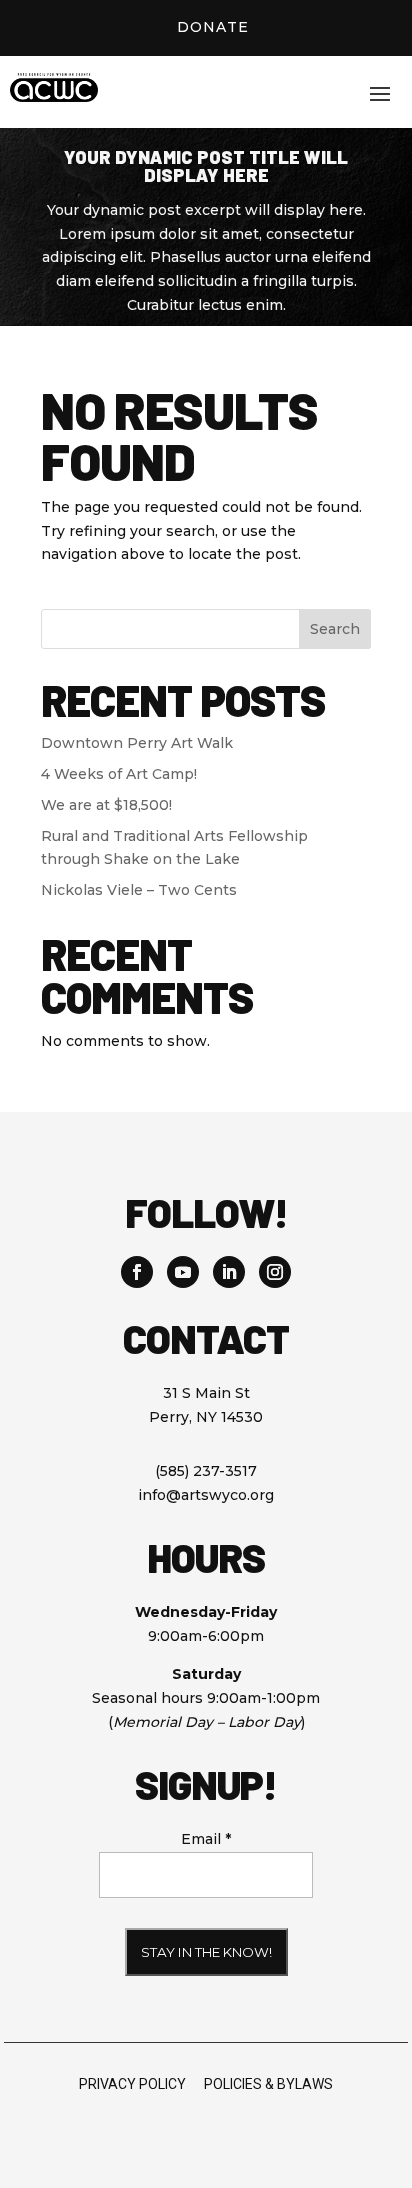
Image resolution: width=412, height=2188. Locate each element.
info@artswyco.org (206, 1495)
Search (335, 629)
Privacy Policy (132, 2084)
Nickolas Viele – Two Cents (139, 890)
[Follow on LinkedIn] (229, 1272)
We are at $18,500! (106, 805)
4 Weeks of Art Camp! (119, 774)
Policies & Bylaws (268, 2084)
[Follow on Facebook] (137, 1272)
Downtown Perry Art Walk (137, 743)
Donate (213, 27)
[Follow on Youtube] (183, 1272)
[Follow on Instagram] (275, 1272)
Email (206, 1839)
